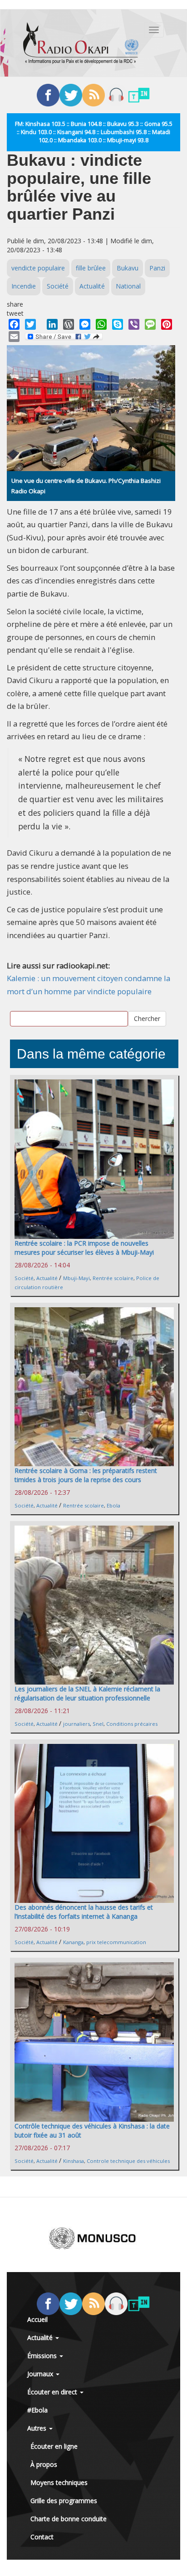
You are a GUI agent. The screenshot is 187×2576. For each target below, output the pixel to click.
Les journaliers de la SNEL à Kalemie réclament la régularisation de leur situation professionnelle (87, 1693)
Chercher (147, 1018)
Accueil (37, 2319)
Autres (38, 2428)
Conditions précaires (132, 1724)
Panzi (157, 268)
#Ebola (37, 2410)
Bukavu (128, 268)
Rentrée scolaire (113, 1278)
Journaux (41, 2374)
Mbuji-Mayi (76, 1278)
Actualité (92, 286)
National (128, 286)
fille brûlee (91, 268)
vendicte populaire (38, 268)
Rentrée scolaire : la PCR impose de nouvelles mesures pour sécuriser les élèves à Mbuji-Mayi (84, 1248)
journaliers (76, 1724)
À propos (44, 2464)
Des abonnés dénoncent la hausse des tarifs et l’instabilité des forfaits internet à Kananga (84, 1912)
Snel (98, 1724)
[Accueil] (81, 43)
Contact (42, 2537)
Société (58, 286)
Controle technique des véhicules (128, 2161)
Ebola (113, 1505)
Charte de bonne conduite (69, 2519)
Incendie (24, 286)
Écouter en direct (53, 2392)
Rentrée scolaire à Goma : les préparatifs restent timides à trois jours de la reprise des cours (86, 1475)
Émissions (43, 2356)
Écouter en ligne (54, 2446)
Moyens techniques (59, 2482)
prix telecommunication (116, 1942)
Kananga (73, 1942)
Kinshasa (74, 2161)
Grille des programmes (64, 2501)
